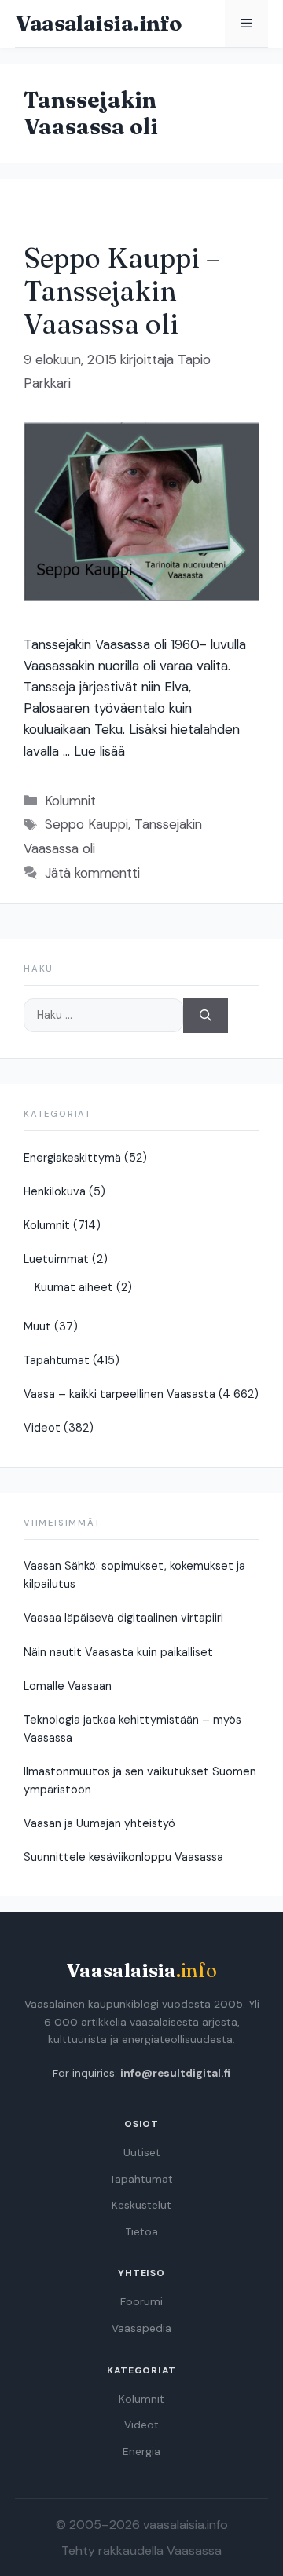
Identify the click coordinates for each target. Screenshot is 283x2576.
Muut (37, 1326)
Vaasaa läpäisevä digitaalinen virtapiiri (123, 1618)
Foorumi (141, 2302)
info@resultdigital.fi (175, 2073)
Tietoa (142, 2232)
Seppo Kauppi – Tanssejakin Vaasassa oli (122, 291)
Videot (42, 1428)
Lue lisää (99, 751)
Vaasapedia (141, 2328)
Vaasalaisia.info (98, 23)
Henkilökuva (55, 1191)
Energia (141, 2452)
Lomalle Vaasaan (68, 1686)
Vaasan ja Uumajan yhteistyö (99, 1823)
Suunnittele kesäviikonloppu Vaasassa (123, 1857)
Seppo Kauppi (86, 824)
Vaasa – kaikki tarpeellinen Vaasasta (119, 1394)
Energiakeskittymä (72, 1158)
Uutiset (142, 2153)
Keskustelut (141, 2205)
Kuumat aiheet (74, 1287)
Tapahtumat (57, 1360)
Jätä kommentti (92, 873)
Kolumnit (70, 801)
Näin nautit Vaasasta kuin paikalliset (118, 1652)
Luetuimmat (56, 1259)
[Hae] (206, 1016)
